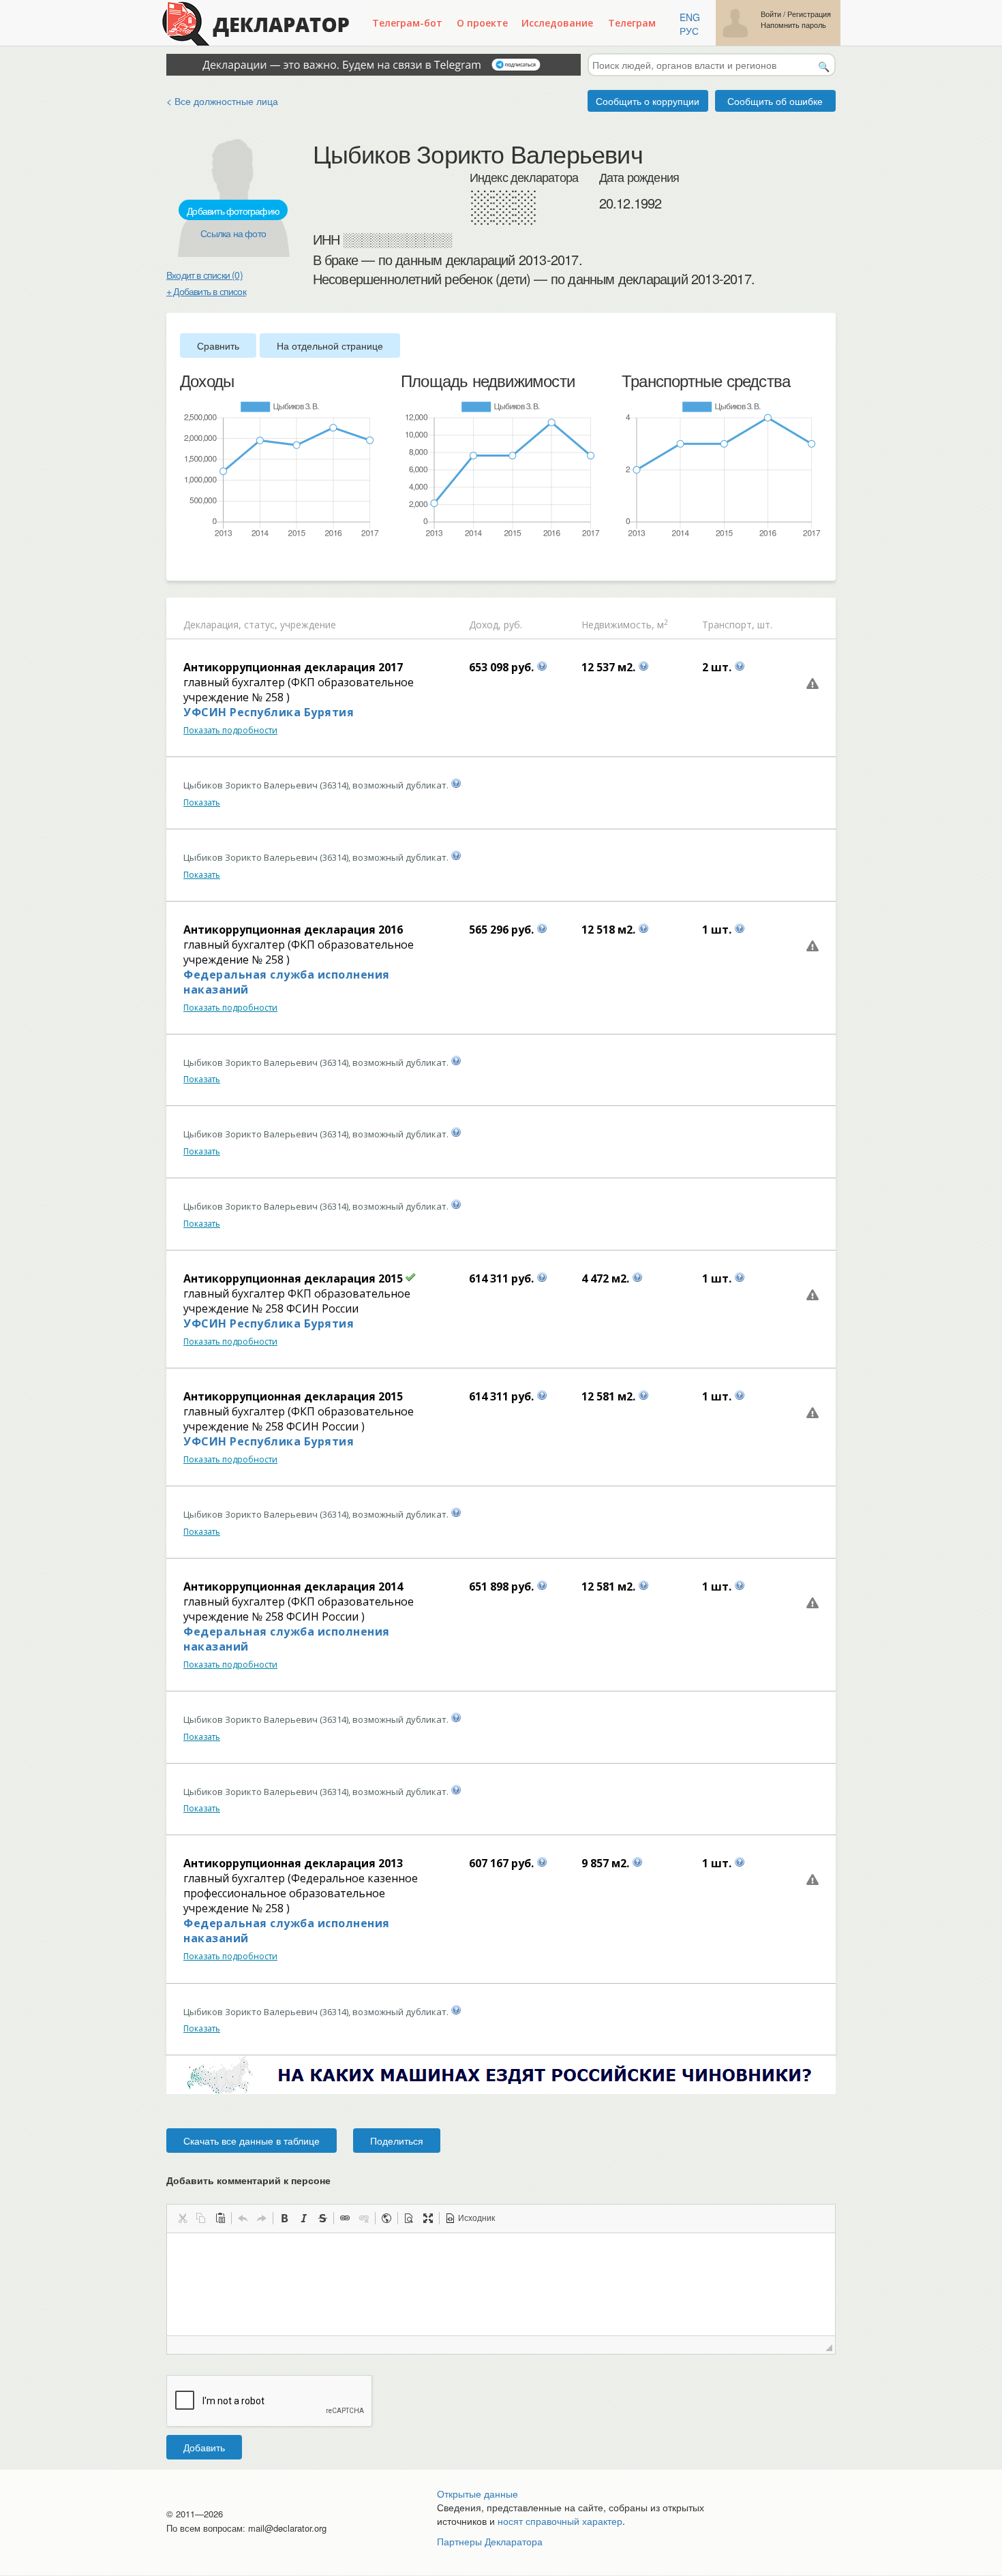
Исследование (557, 23)
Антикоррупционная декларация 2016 (293, 930)
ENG (690, 17)
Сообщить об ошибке (775, 101)
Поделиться (397, 2141)
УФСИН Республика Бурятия (269, 712)
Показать (202, 802)
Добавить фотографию (233, 211)
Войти (771, 14)
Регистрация (809, 14)
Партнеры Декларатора (490, 2541)
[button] (182, 2218)
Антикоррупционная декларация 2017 (293, 667)
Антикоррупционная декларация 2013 (293, 1863)
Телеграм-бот (407, 23)
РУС (689, 31)
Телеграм (632, 23)
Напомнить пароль (793, 25)
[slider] (187, 561)
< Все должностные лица (222, 101)
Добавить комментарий (248, 2180)
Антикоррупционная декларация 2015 (293, 1278)
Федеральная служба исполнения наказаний (287, 982)
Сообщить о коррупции (648, 101)
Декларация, (212, 625)
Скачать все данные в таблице (252, 2141)
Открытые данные (477, 2494)
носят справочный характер (560, 2521)
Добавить (204, 2447)
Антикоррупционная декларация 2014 (293, 1586)
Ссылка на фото (233, 233)
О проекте (482, 23)
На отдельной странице (330, 346)
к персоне (307, 2180)
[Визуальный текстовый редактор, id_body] (501, 2284)
